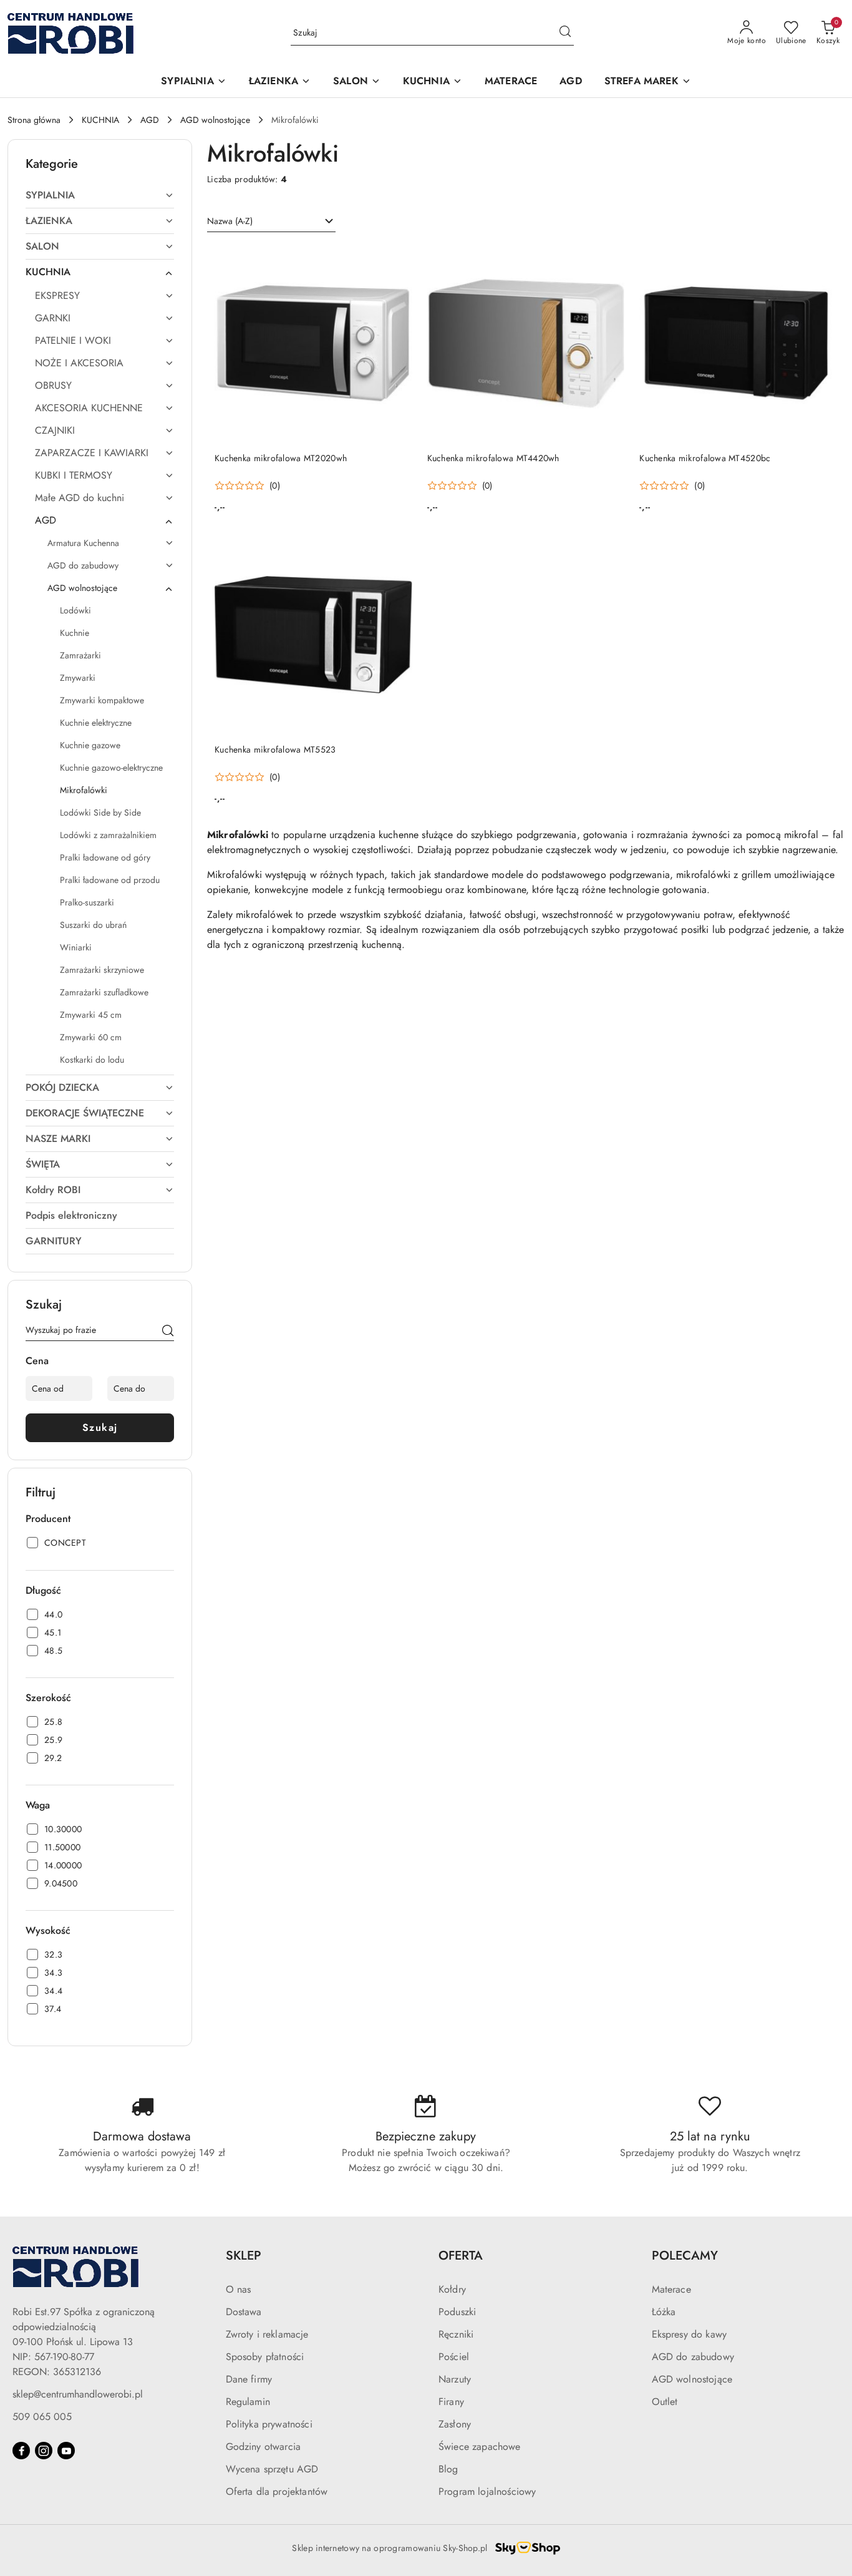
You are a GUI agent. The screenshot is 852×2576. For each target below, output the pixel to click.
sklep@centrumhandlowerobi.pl (78, 2394)
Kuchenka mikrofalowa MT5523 (275, 749)
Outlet (665, 2402)
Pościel (454, 2357)
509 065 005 (42, 2417)
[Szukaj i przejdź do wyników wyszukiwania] (565, 33)
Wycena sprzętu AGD (272, 2469)
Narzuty (455, 2379)
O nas (239, 2289)
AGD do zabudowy (693, 2357)
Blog (448, 2469)
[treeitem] (100, 195)
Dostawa (244, 2312)
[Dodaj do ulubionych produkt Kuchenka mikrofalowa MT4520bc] (823, 259)
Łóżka (664, 2312)
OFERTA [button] (461, 2256)
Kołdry (452, 2289)
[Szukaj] (168, 1332)
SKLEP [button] (244, 2256)
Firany (451, 2402)
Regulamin (248, 2402)
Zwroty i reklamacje (267, 2334)
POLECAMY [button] (685, 2256)
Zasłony (455, 2424)
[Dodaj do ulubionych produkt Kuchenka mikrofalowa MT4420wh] (610, 259)
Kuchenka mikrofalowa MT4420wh (493, 458)
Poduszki (457, 2312)
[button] (193, 82)
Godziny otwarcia (264, 2447)
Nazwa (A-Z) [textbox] (230, 221)
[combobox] (271, 222)
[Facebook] (21, 2451)
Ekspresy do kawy (690, 2334)
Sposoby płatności (265, 2357)
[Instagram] (44, 2451)
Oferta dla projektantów (277, 2491)
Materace (671, 2289)
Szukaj (100, 1427)
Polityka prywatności (269, 2424)
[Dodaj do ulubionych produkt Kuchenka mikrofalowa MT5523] (398, 550)
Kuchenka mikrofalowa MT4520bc (705, 458)
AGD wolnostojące (692, 2379)
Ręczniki (456, 2334)
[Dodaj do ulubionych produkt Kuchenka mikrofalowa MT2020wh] (398, 259)
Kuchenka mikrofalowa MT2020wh (281, 458)
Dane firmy (249, 2379)
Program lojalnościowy (487, 2491)
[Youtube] (66, 2451)
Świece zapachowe (480, 2447)
